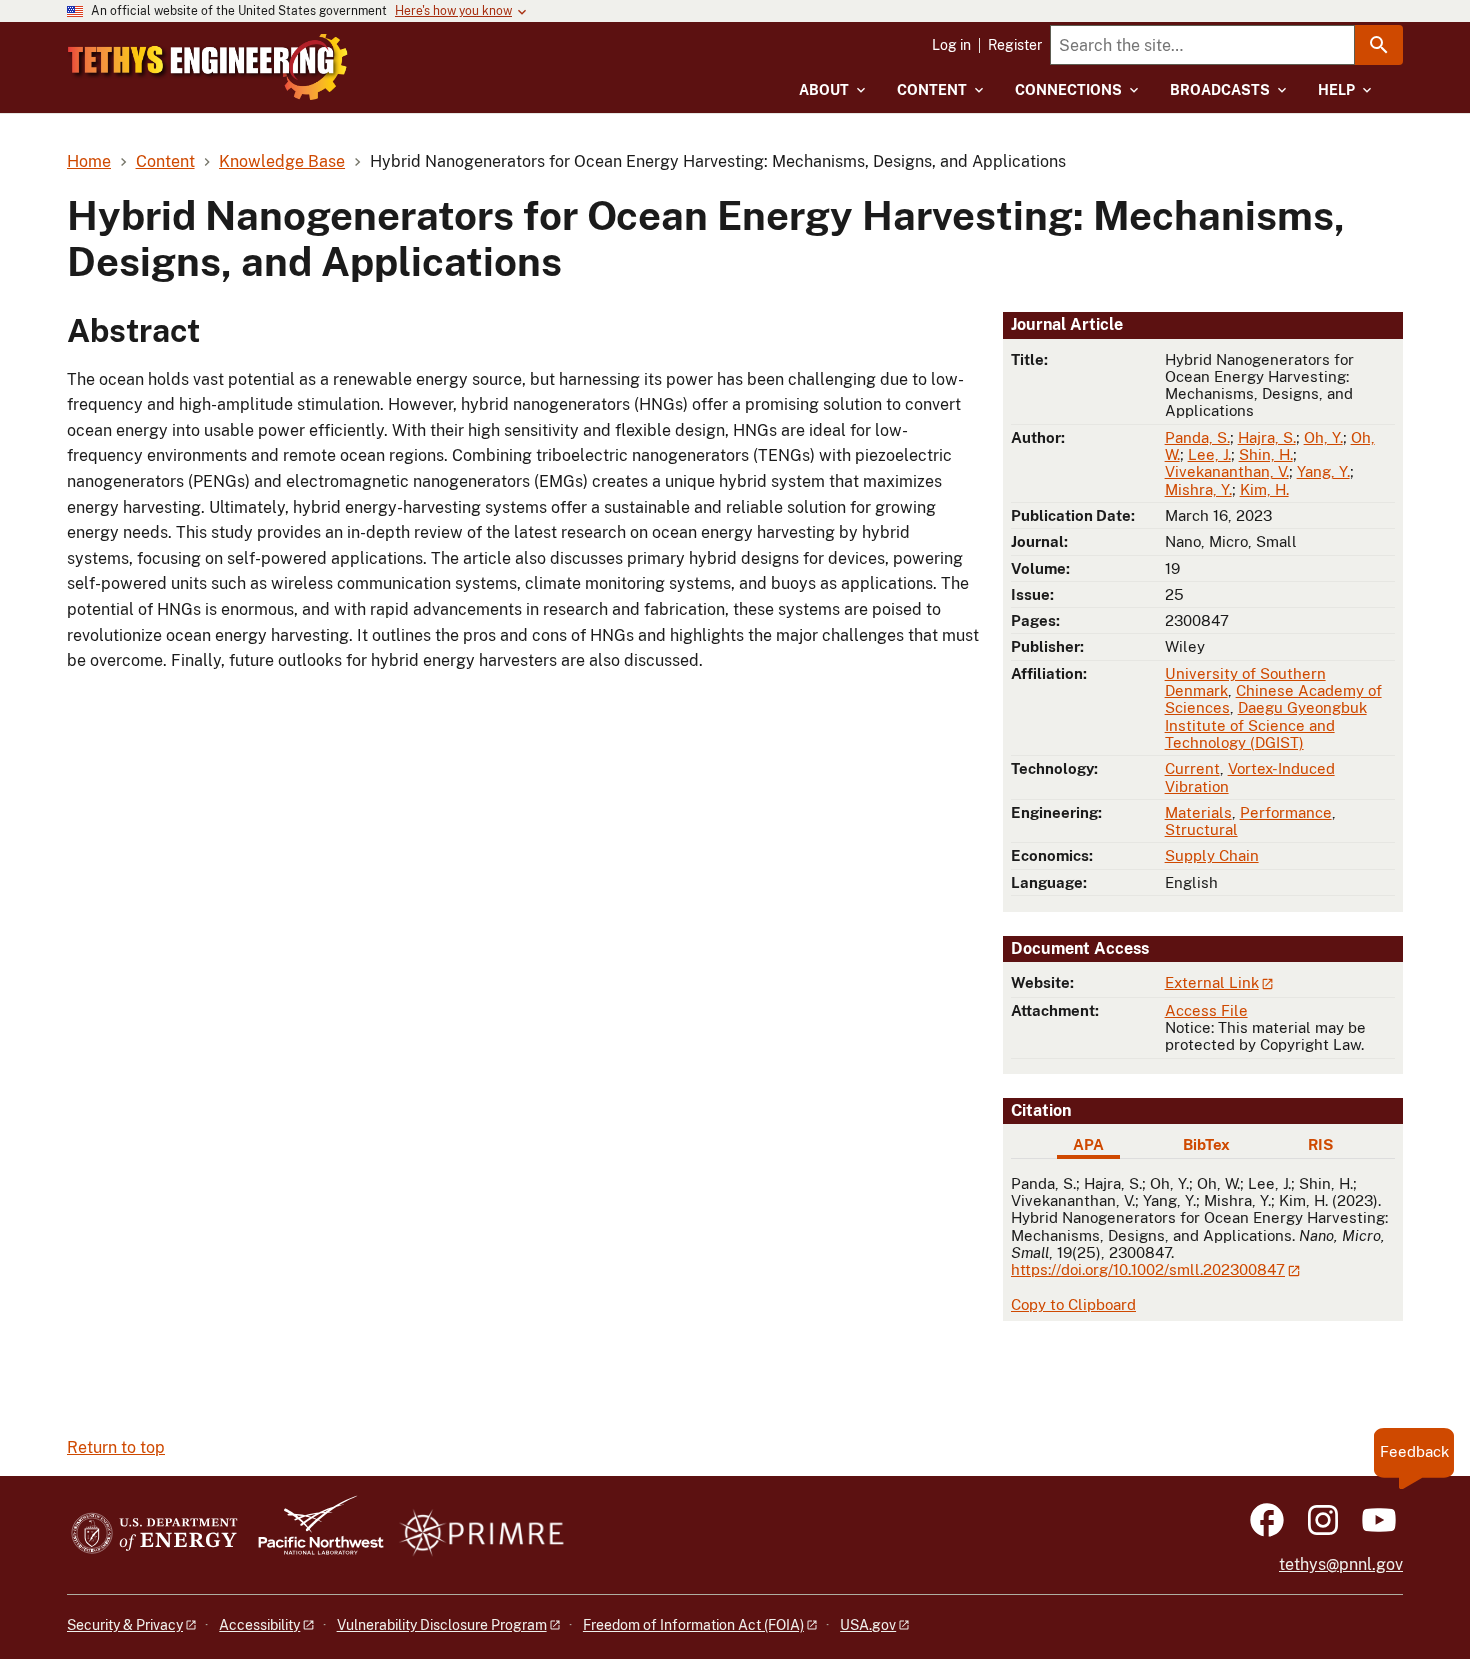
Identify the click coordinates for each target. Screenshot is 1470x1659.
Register (1015, 45)
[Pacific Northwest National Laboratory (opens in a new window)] (313, 1534)
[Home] (208, 67)
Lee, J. (1209, 454)
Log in (951, 45)
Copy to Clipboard (1073, 1304)
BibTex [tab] (1206, 1144)
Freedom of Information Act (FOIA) (693, 1625)
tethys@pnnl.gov (1341, 1564)
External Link (1212, 982)
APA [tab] (1088, 1144)
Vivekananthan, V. (1227, 471)
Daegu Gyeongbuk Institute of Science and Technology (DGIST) (1266, 725)
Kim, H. (1264, 489)
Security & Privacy (125, 1625)
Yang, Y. (1323, 471)
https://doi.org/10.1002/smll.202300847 (1148, 1269)
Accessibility (259, 1625)
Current (1192, 768)
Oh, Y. (1323, 437)
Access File (1206, 1010)
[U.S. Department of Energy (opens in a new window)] (154, 1534)
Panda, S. (1197, 437)
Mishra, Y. (1198, 489)
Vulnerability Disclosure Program (442, 1625)
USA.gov (868, 1625)
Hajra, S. (1267, 437)
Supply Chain (1212, 855)
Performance (1286, 812)
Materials (1198, 812)
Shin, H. (1266, 454)
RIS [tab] (1320, 1144)
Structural (1201, 829)
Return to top (116, 1447)
